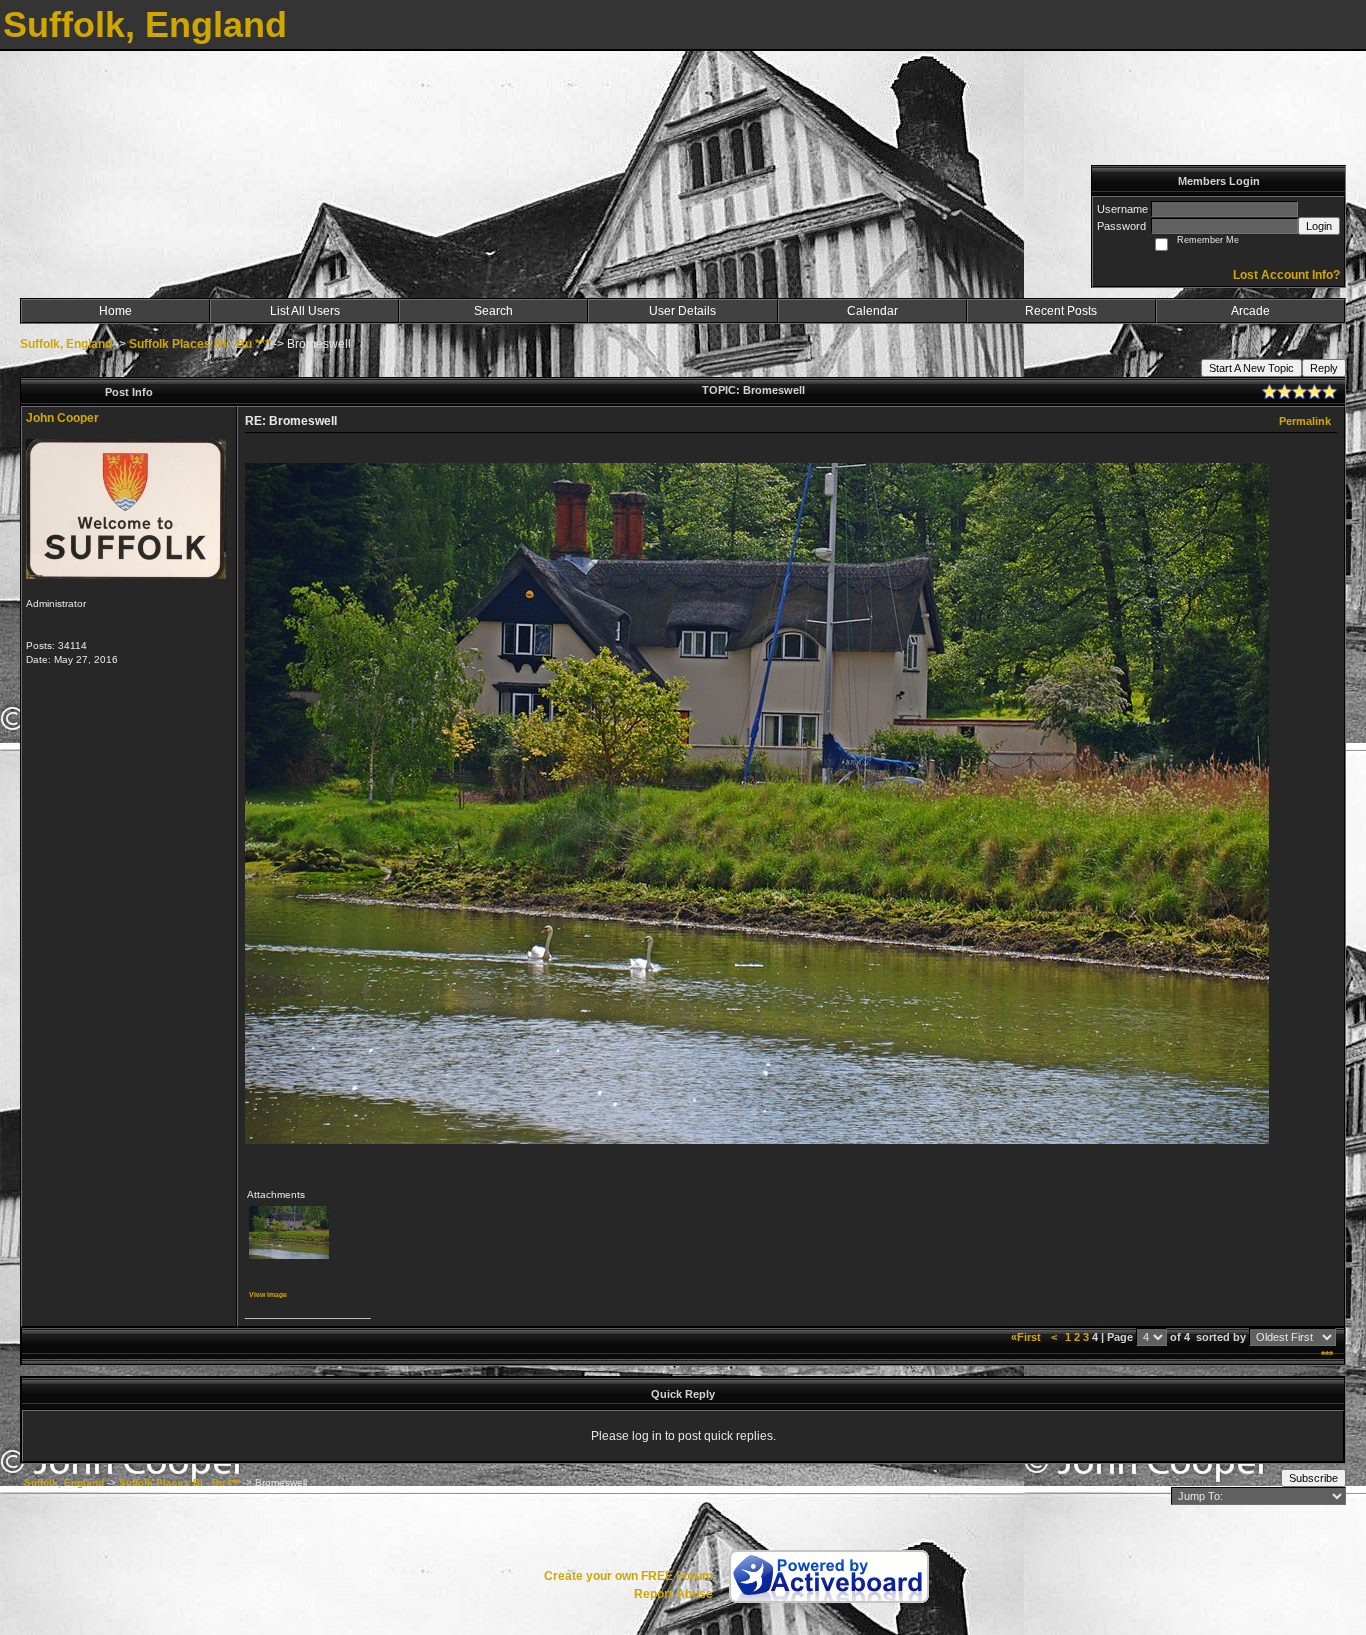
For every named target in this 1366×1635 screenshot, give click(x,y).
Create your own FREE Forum (628, 1576)
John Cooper (62, 418)
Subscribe (1313, 1478)
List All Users (305, 311)
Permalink (1305, 421)
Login (1319, 226)
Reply (1324, 368)
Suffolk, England (66, 344)
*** (1327, 1355)
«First (1027, 1337)
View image (268, 1294)
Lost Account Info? (1286, 275)
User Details (682, 311)
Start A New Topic (1251, 368)
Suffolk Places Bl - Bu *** (199, 344)
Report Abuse (673, 1594)
